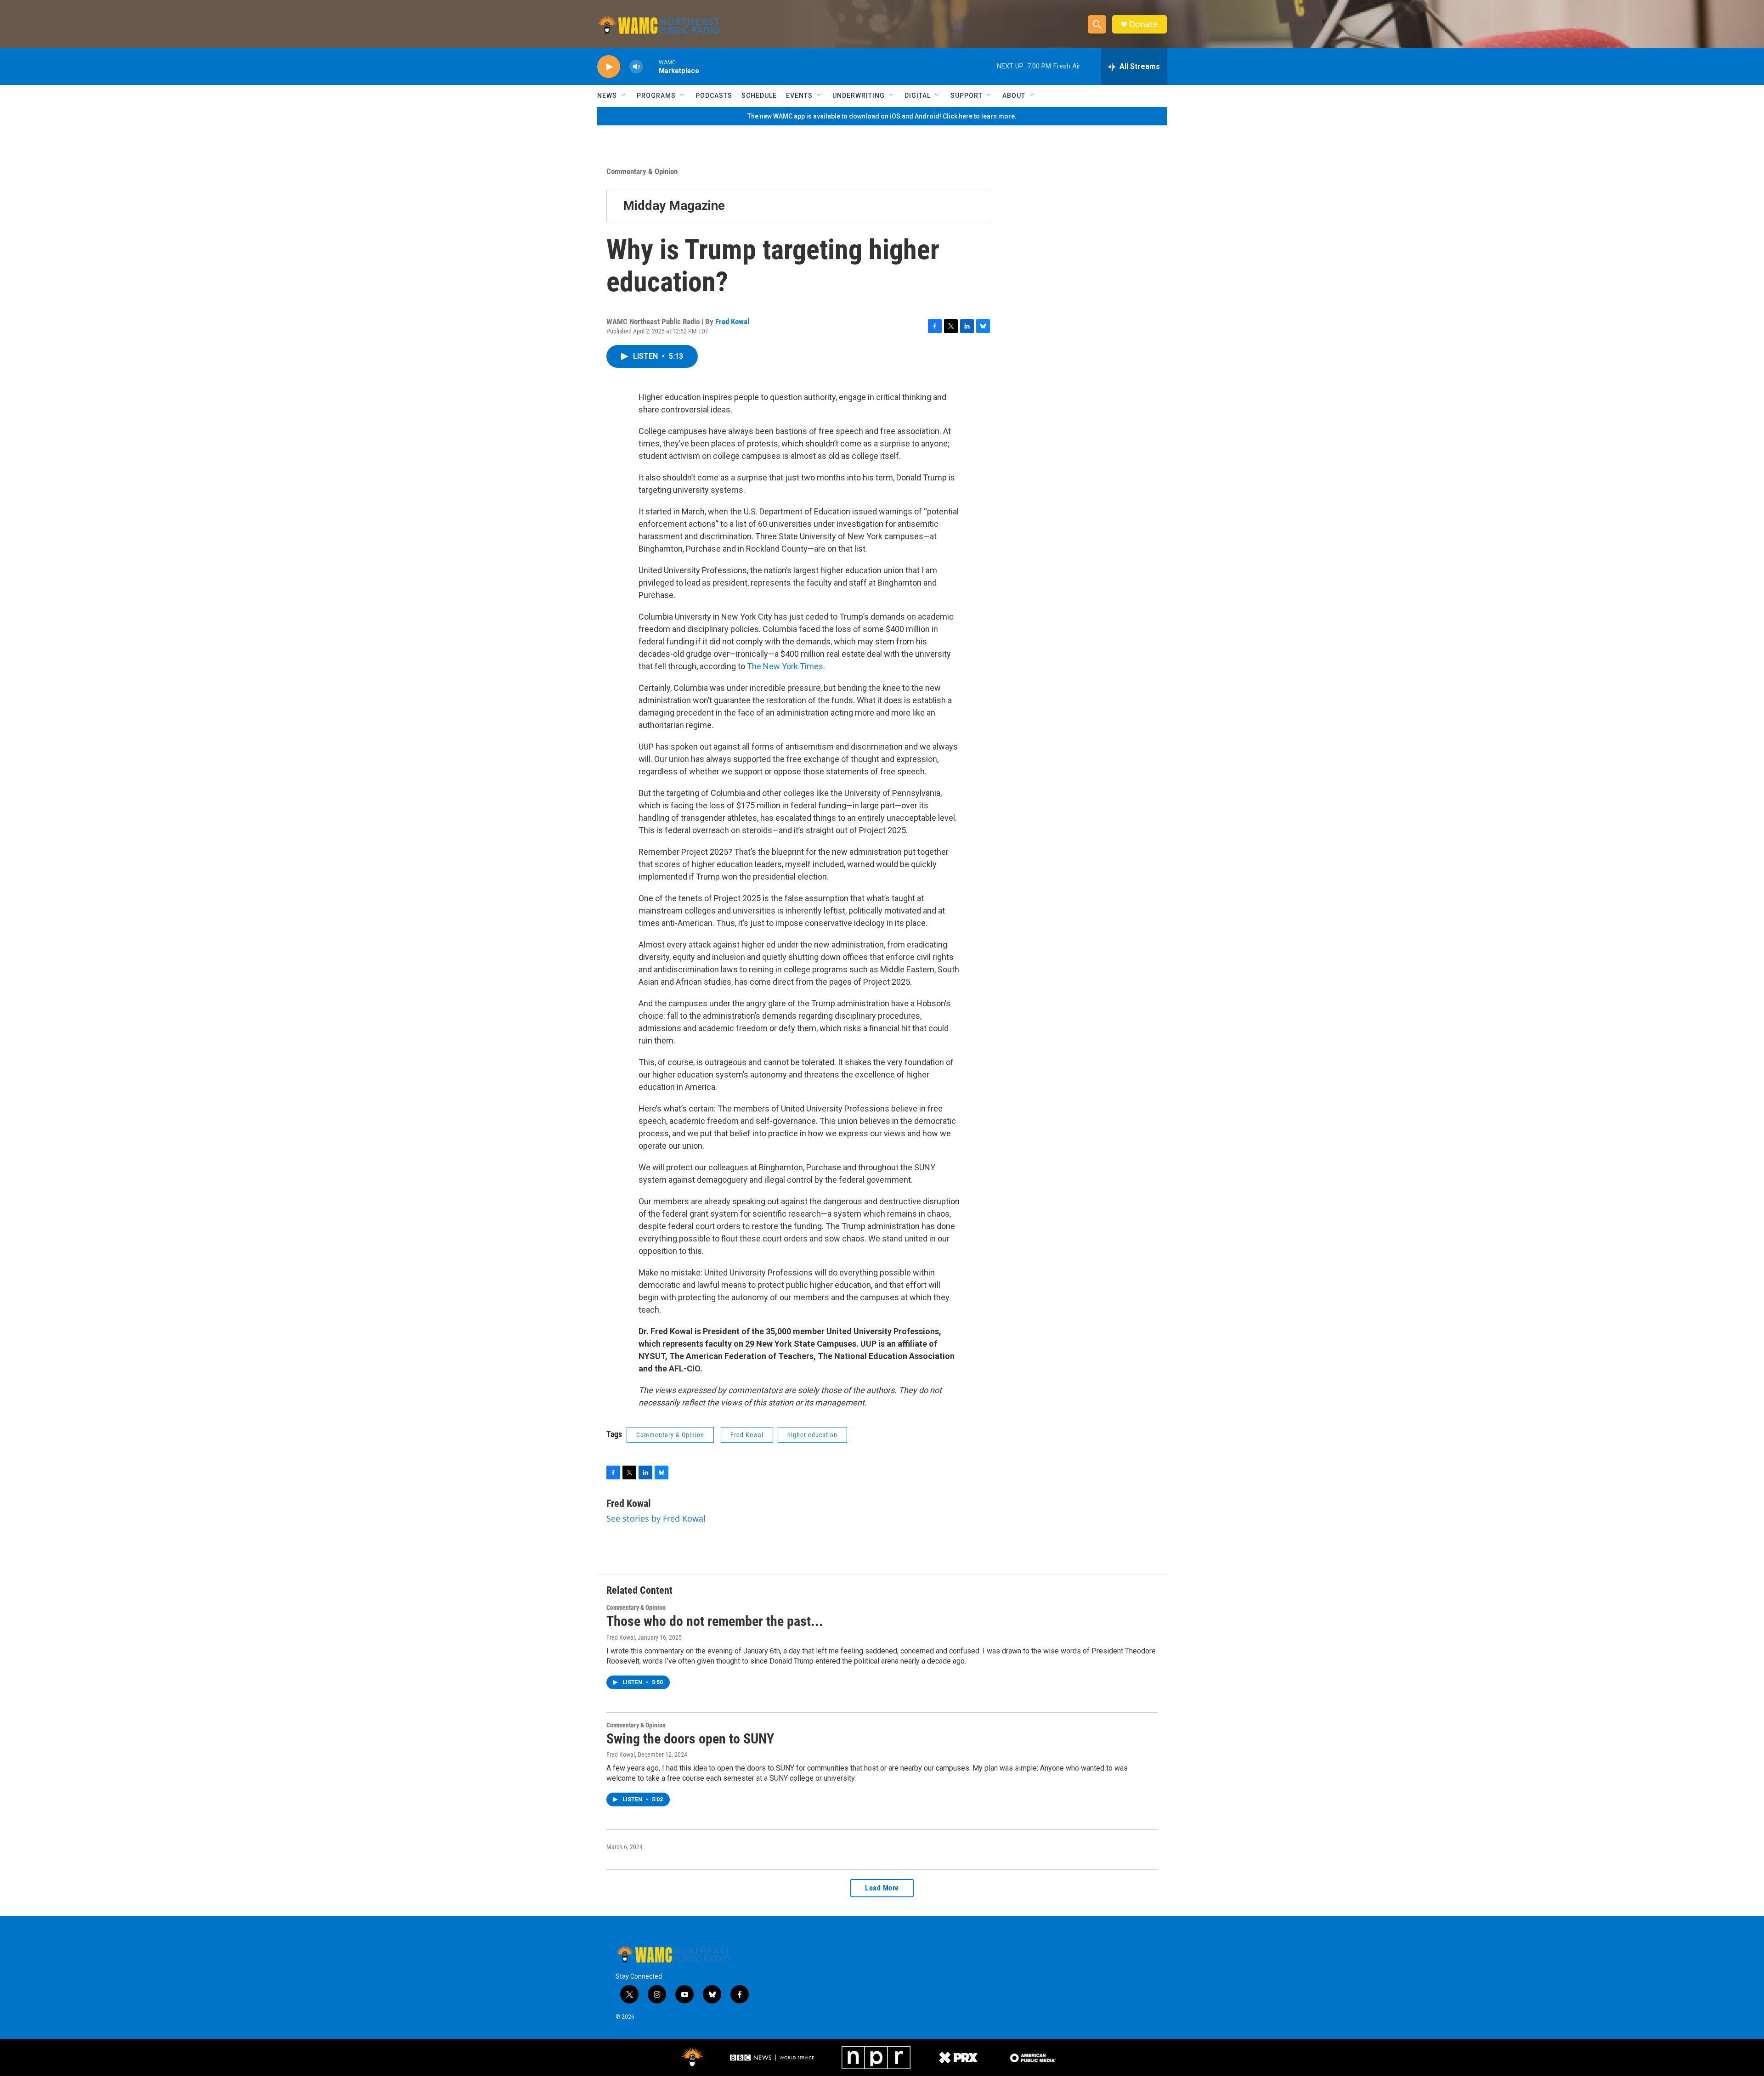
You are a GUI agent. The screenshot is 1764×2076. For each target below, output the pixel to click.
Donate (1143, 24)
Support (967, 96)
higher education (812, 1435)
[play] (609, 67)
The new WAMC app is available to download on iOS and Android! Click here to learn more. (882, 116)
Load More (882, 1888)
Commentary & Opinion (642, 171)
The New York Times (785, 666)
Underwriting (859, 96)
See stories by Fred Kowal (656, 1518)
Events (799, 96)
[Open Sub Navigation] (624, 96)
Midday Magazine (674, 206)
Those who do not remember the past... (715, 1621)
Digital (918, 96)
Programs (656, 96)
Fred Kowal (732, 322)
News (607, 96)
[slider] (651, 66)
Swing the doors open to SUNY (690, 1739)
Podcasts (714, 96)
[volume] (636, 67)
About (1014, 96)
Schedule (759, 96)
